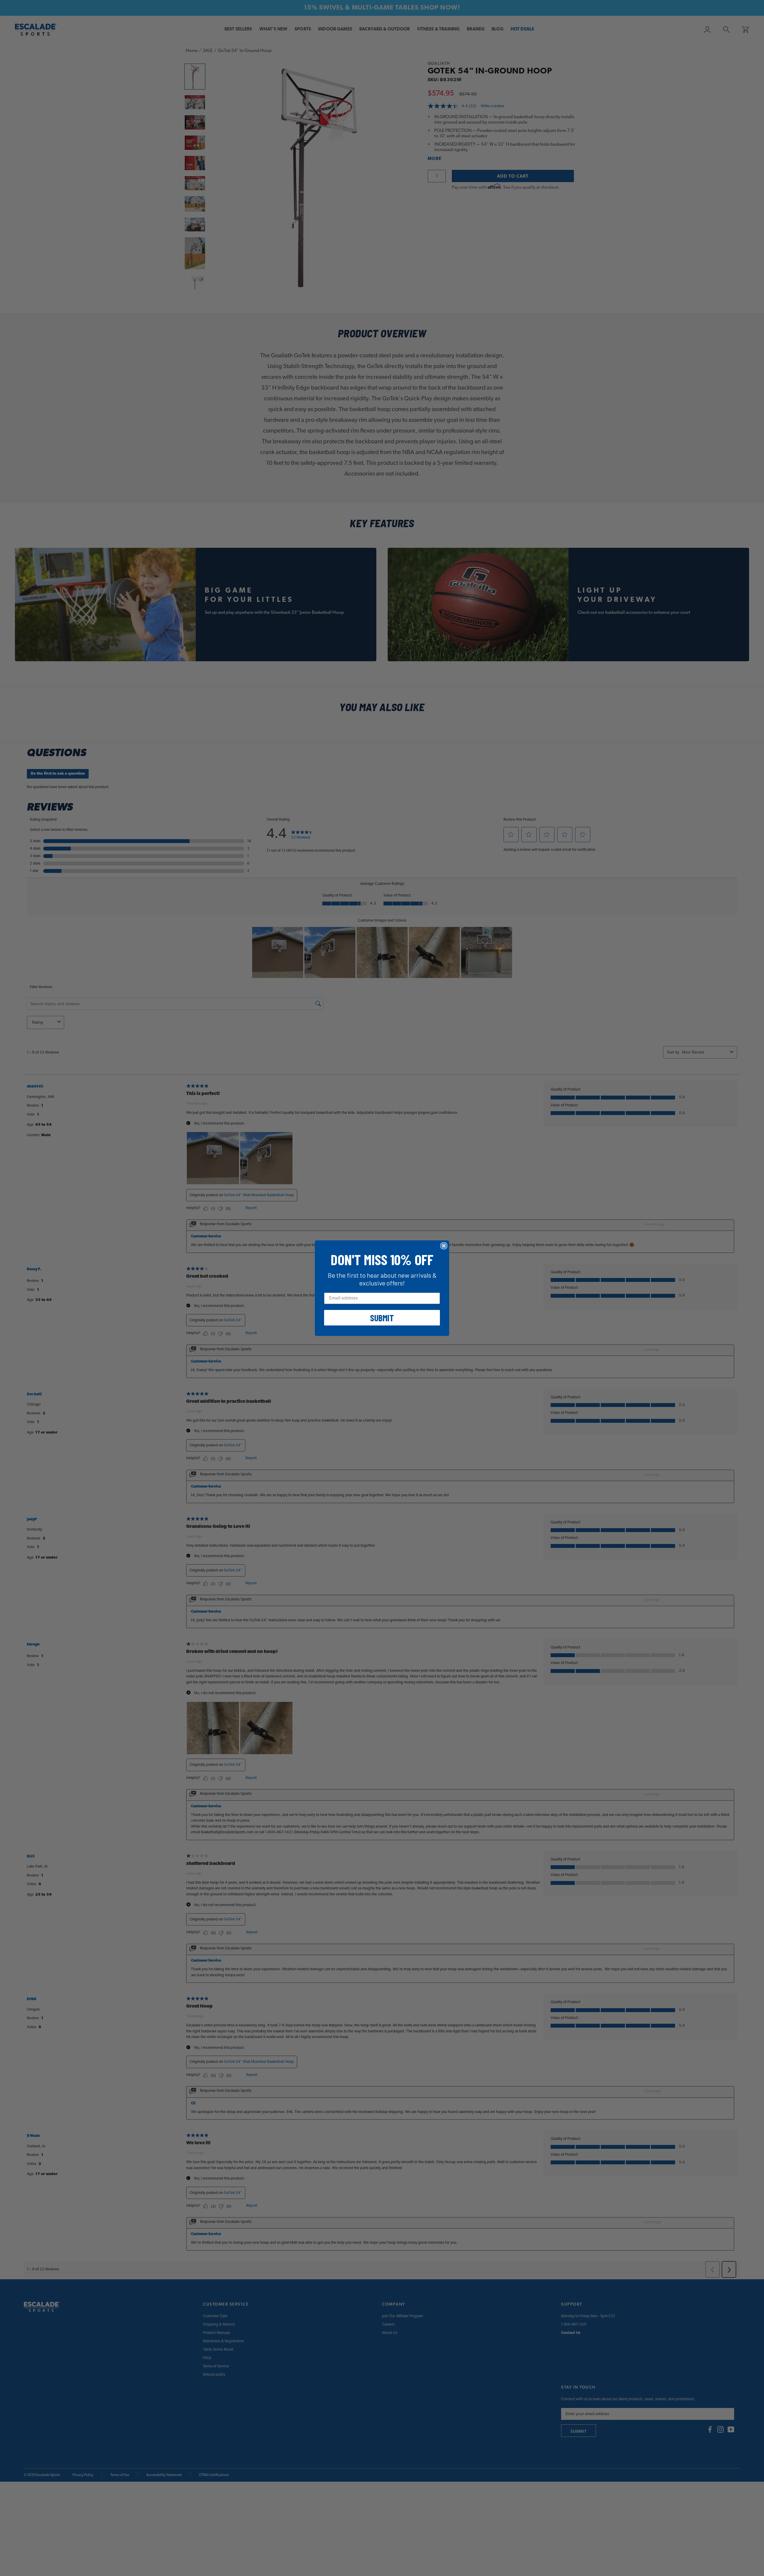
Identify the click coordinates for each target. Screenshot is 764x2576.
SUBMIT (382, 1318)
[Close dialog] (444, 1246)
